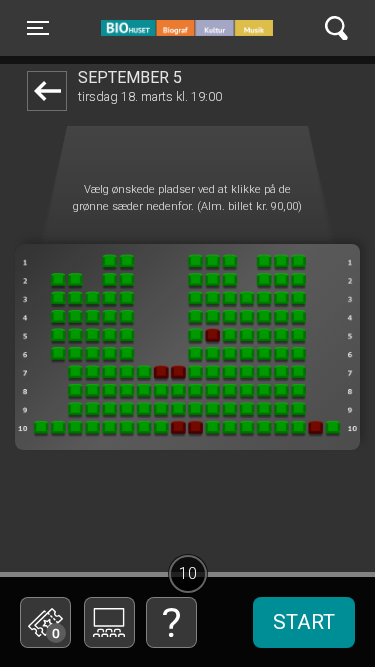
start (304, 622)
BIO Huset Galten (186, 28)
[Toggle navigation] (336, 28)
